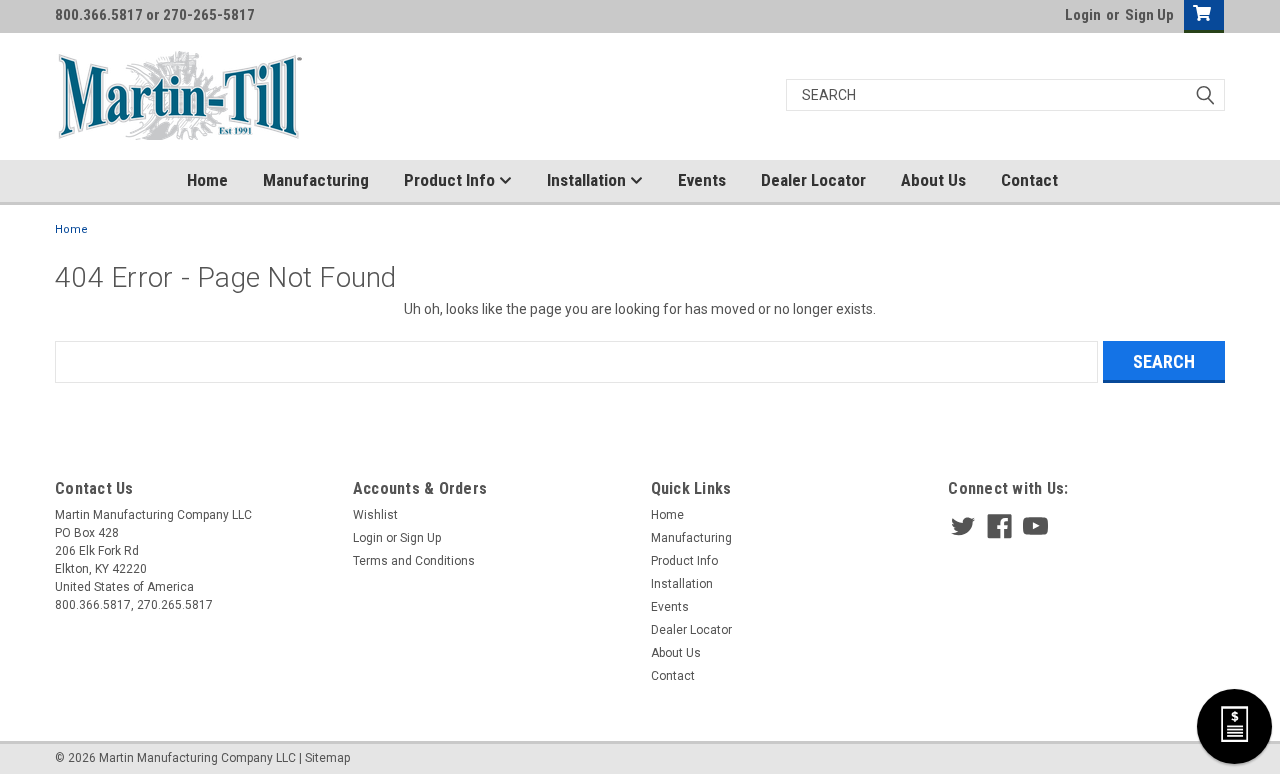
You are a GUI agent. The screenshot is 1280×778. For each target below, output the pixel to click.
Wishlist (375, 515)
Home (207, 180)
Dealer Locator (813, 180)
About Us (933, 180)
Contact (1029, 180)
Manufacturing (316, 180)
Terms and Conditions (414, 561)
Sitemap (327, 758)
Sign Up (1149, 15)
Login (1083, 15)
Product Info (451, 180)
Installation (588, 180)
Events (702, 180)
